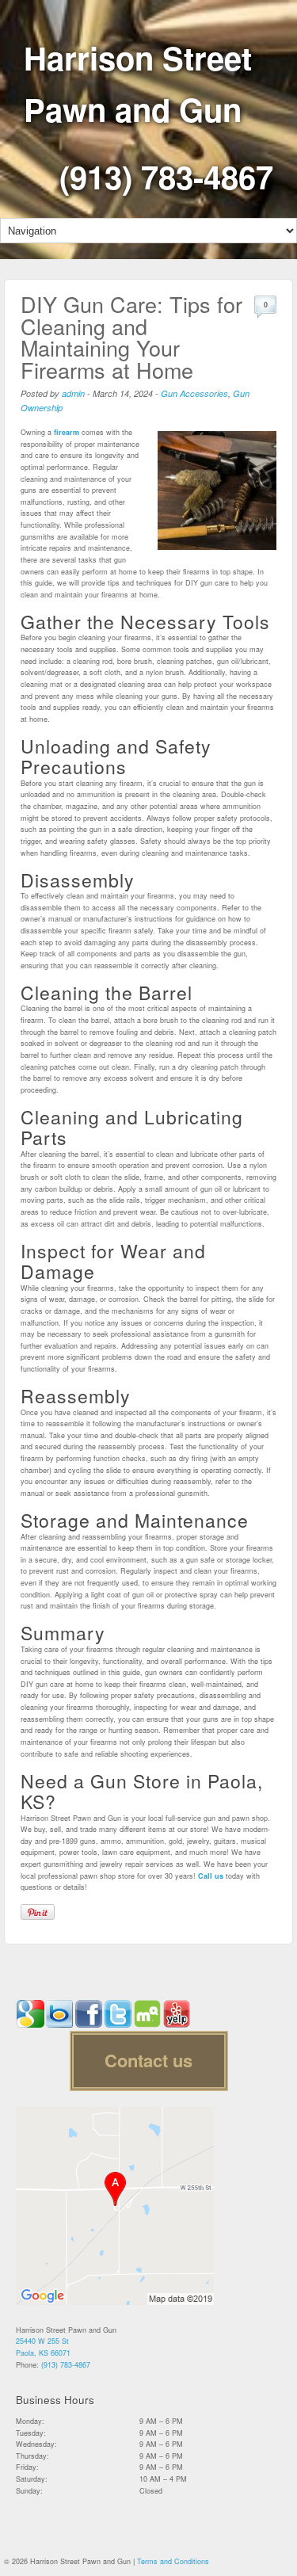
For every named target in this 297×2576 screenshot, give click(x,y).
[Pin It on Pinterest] (38, 1912)
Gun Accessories (194, 393)
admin (73, 393)
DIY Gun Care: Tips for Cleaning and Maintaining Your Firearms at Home (131, 337)
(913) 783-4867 (166, 176)
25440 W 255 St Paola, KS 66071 (43, 2347)
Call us (211, 1876)
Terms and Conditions (173, 2561)
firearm (67, 432)
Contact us (148, 2060)
